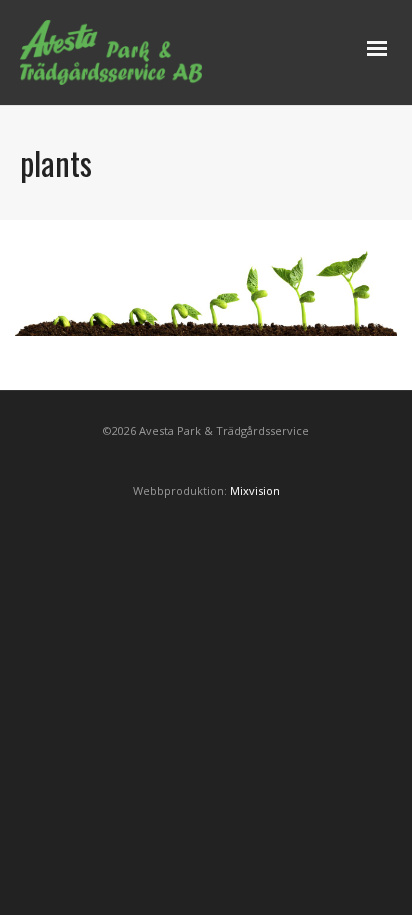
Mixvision (255, 490)
